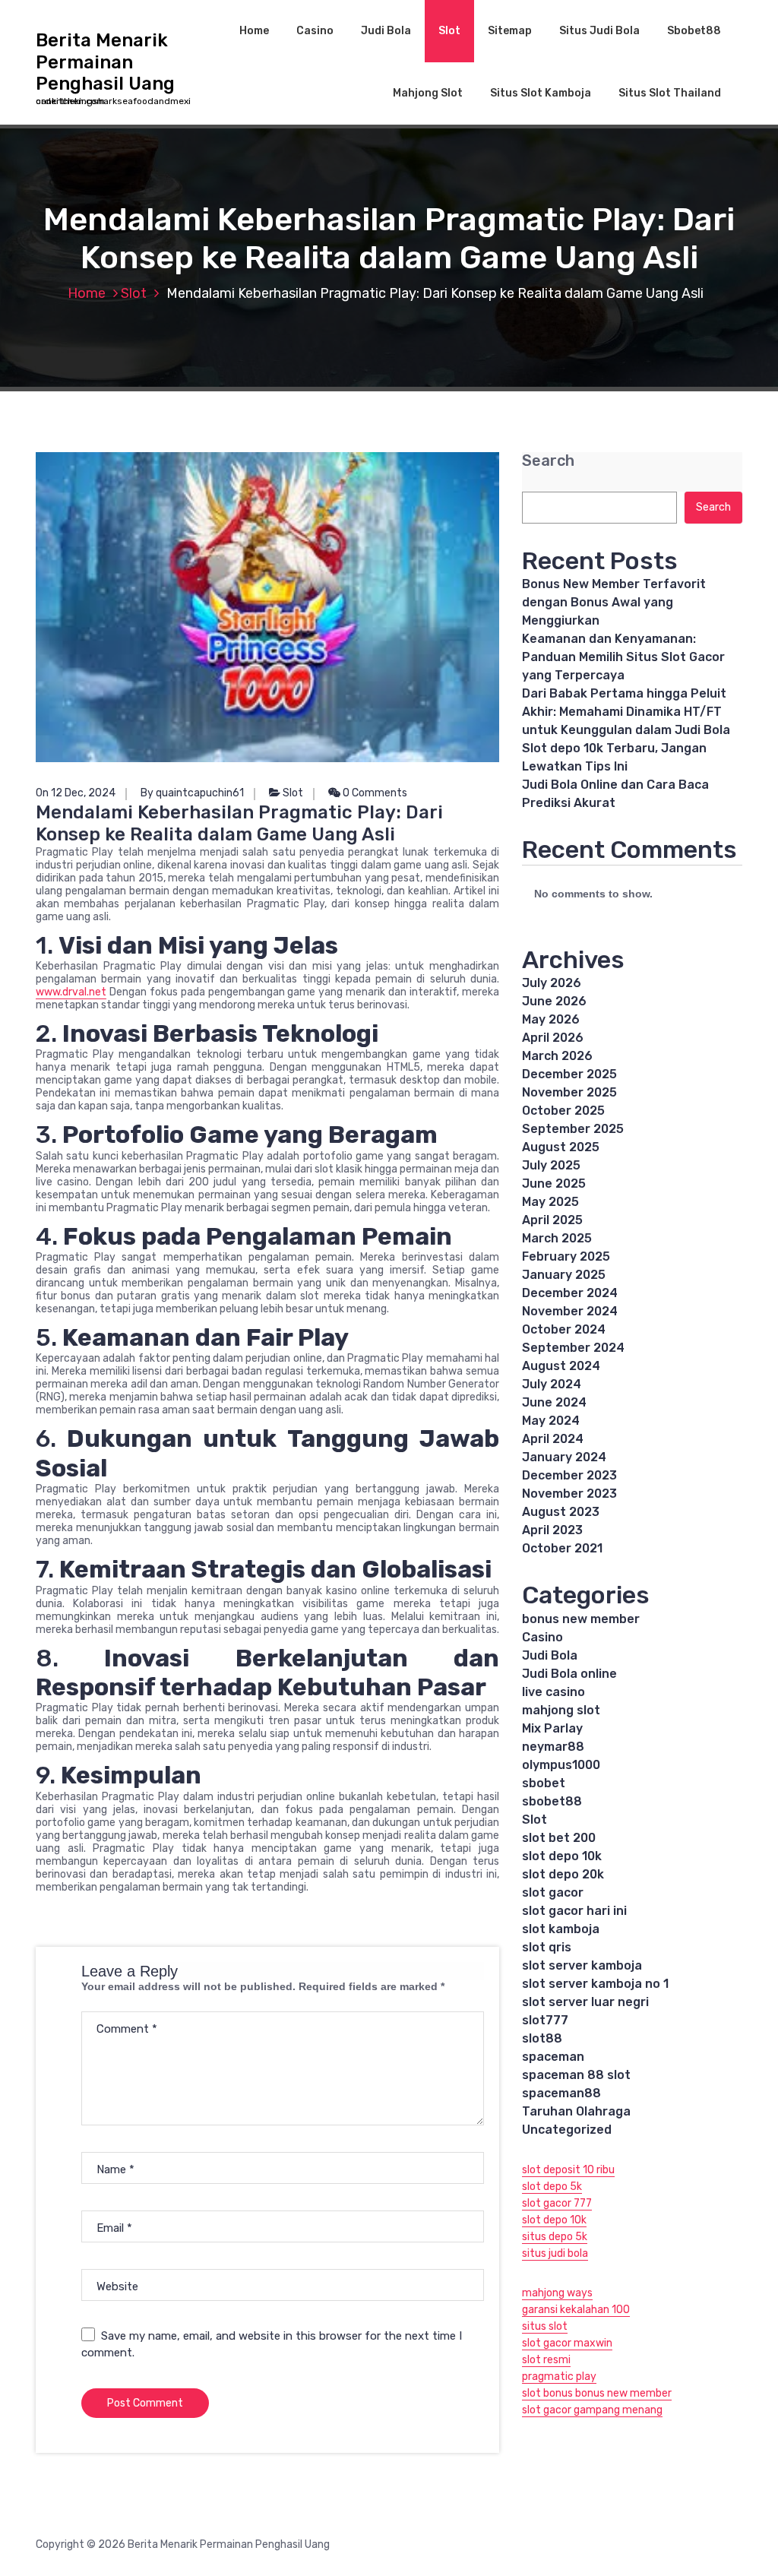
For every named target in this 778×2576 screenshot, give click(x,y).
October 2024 (564, 1329)
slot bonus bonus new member (597, 2393)
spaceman (553, 2057)
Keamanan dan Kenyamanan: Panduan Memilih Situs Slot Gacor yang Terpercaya (623, 657)
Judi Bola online (569, 1674)
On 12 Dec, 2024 (76, 793)
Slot (449, 31)
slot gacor (553, 1892)
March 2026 (557, 1056)
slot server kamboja (582, 1965)
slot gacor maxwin (567, 2343)
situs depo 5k (555, 2237)
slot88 (542, 2038)
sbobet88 (552, 1801)
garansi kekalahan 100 (576, 2310)
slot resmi (546, 2360)
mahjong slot (561, 1710)
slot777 (545, 2020)
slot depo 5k (552, 2187)
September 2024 (573, 1348)
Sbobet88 (694, 31)
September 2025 (573, 1129)
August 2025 (561, 1147)
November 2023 (569, 1494)
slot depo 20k (563, 1874)
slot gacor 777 (557, 2203)
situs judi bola (555, 2253)
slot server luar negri (585, 2002)
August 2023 (561, 1512)
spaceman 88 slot (576, 2075)
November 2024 (570, 1311)
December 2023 (569, 1475)
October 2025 (563, 1111)
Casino (315, 31)
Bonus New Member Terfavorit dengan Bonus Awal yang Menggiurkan (614, 602)
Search (548, 461)
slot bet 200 (559, 1838)
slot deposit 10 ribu (568, 2170)
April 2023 (552, 1530)
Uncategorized (567, 2130)
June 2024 (554, 1402)
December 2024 (570, 1293)
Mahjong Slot (428, 93)
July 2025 (551, 1165)
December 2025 (569, 1074)
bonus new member (581, 1619)
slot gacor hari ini (574, 1911)
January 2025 (564, 1275)
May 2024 (551, 1421)
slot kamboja (561, 1929)
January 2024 (564, 1457)
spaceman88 (561, 2093)
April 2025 (552, 1220)
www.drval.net (71, 992)
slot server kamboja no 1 (595, 1984)
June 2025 (554, 1184)
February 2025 (566, 1256)
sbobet (544, 1783)
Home (254, 31)
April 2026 (553, 1038)
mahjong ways (557, 2293)
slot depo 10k (562, 1856)
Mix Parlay (552, 1728)
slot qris (547, 1947)
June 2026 (554, 1001)
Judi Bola (386, 31)
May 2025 (550, 1202)
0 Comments (374, 793)
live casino (553, 1692)
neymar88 (553, 1747)
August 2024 (561, 1366)
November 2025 (569, 1092)
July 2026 (552, 983)
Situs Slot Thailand (670, 93)
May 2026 (551, 1019)
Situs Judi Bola (599, 31)
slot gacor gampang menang (592, 2410)
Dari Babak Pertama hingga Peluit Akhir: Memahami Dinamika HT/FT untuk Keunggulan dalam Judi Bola (626, 712)
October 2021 (562, 1548)
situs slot (545, 2326)
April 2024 (553, 1439)
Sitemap (510, 31)
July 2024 (552, 1384)
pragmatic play (559, 2377)
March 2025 (557, 1238)
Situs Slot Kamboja (541, 93)
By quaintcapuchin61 (192, 793)
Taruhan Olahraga (576, 2111)
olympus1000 (561, 1765)
